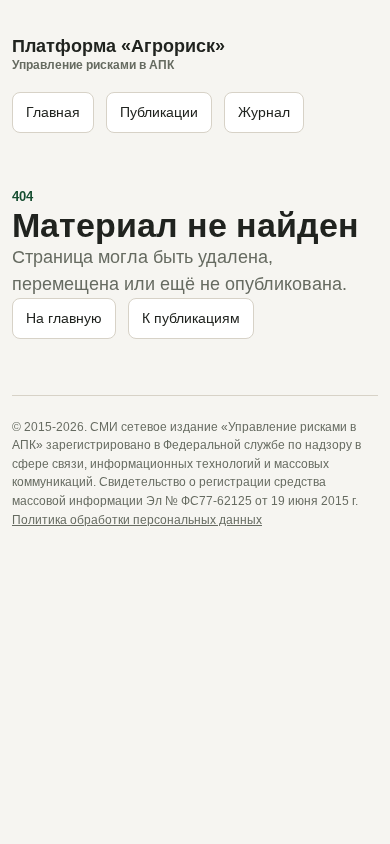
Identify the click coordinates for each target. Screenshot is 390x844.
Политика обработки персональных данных (137, 520)
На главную (64, 318)
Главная (53, 112)
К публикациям (191, 318)
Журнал (264, 112)
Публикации (159, 112)
